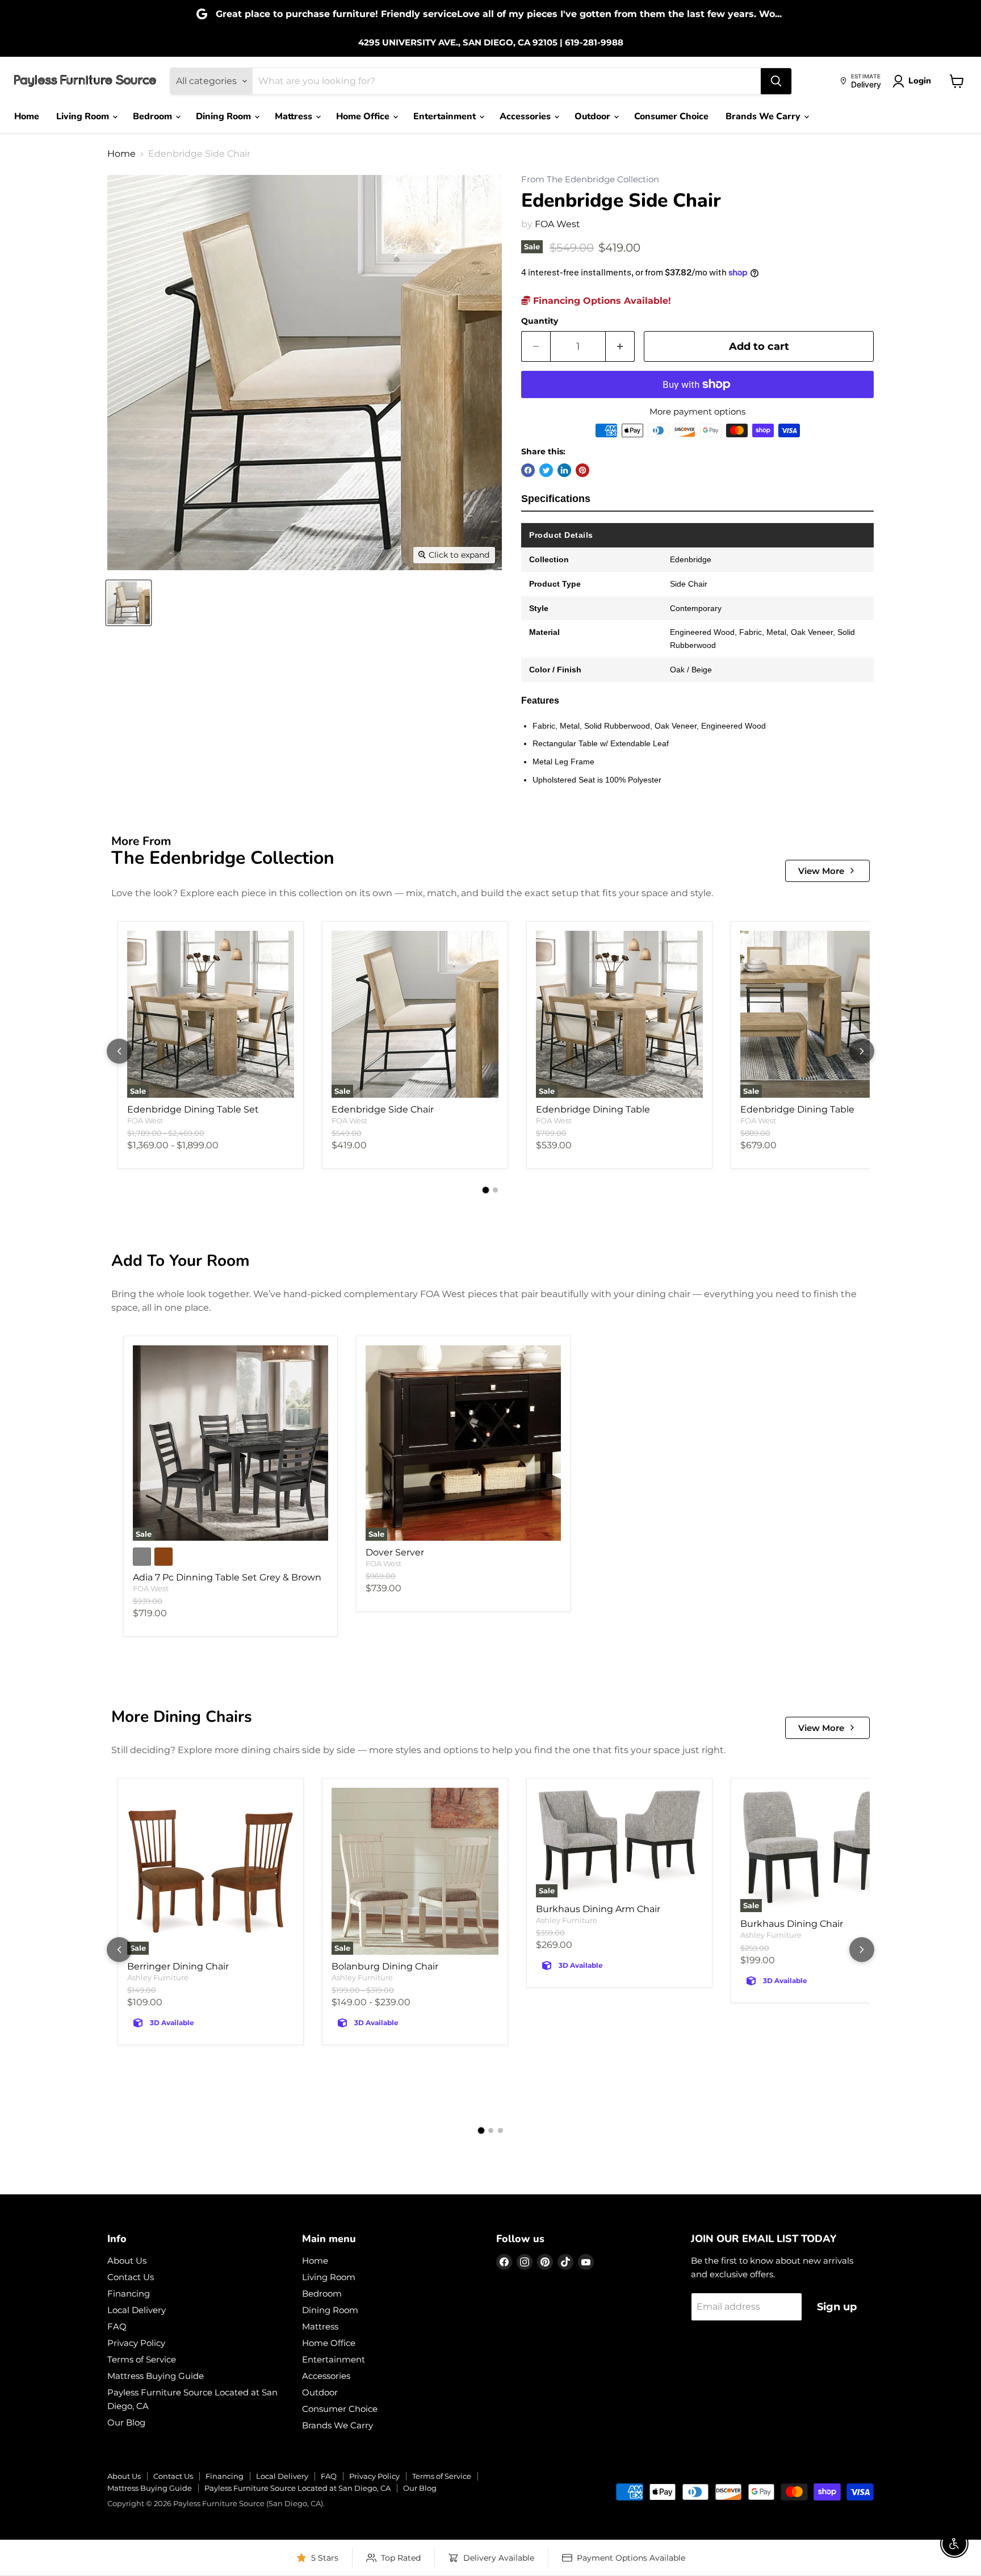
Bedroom (154, 116)
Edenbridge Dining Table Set (193, 1109)
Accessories (526, 116)
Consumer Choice (671, 116)
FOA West (557, 224)
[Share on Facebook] (528, 470)
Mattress (295, 116)
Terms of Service (142, 2359)
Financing (129, 2293)
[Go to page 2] (495, 1190)
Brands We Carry (764, 116)
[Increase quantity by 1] (620, 347)
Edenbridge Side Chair (383, 1109)
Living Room (84, 116)
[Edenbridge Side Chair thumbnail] (129, 603)
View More (821, 871)
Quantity (540, 321)
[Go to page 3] (500, 2130)
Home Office (364, 116)
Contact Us (131, 2277)
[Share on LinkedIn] (564, 470)
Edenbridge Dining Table (593, 1109)
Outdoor (594, 116)
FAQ (117, 2326)
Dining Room (225, 116)
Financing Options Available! (601, 301)
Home (27, 116)
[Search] (776, 81)
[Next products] (862, 1051)
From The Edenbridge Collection (590, 180)
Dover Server (395, 1552)
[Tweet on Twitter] (546, 470)
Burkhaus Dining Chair (792, 1924)
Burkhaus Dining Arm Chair (598, 1909)
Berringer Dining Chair (178, 1966)
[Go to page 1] (486, 1190)
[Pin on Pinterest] (582, 470)
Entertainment (446, 116)
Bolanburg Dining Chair (385, 1966)
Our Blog (126, 2422)
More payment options (697, 411)
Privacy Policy (136, 2343)
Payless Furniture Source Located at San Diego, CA (297, 2488)
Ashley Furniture (158, 1977)
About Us (127, 2261)
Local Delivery (137, 2310)
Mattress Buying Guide (156, 2376)
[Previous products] (119, 1051)
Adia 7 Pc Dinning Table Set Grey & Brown (227, 1577)
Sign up (837, 2307)
